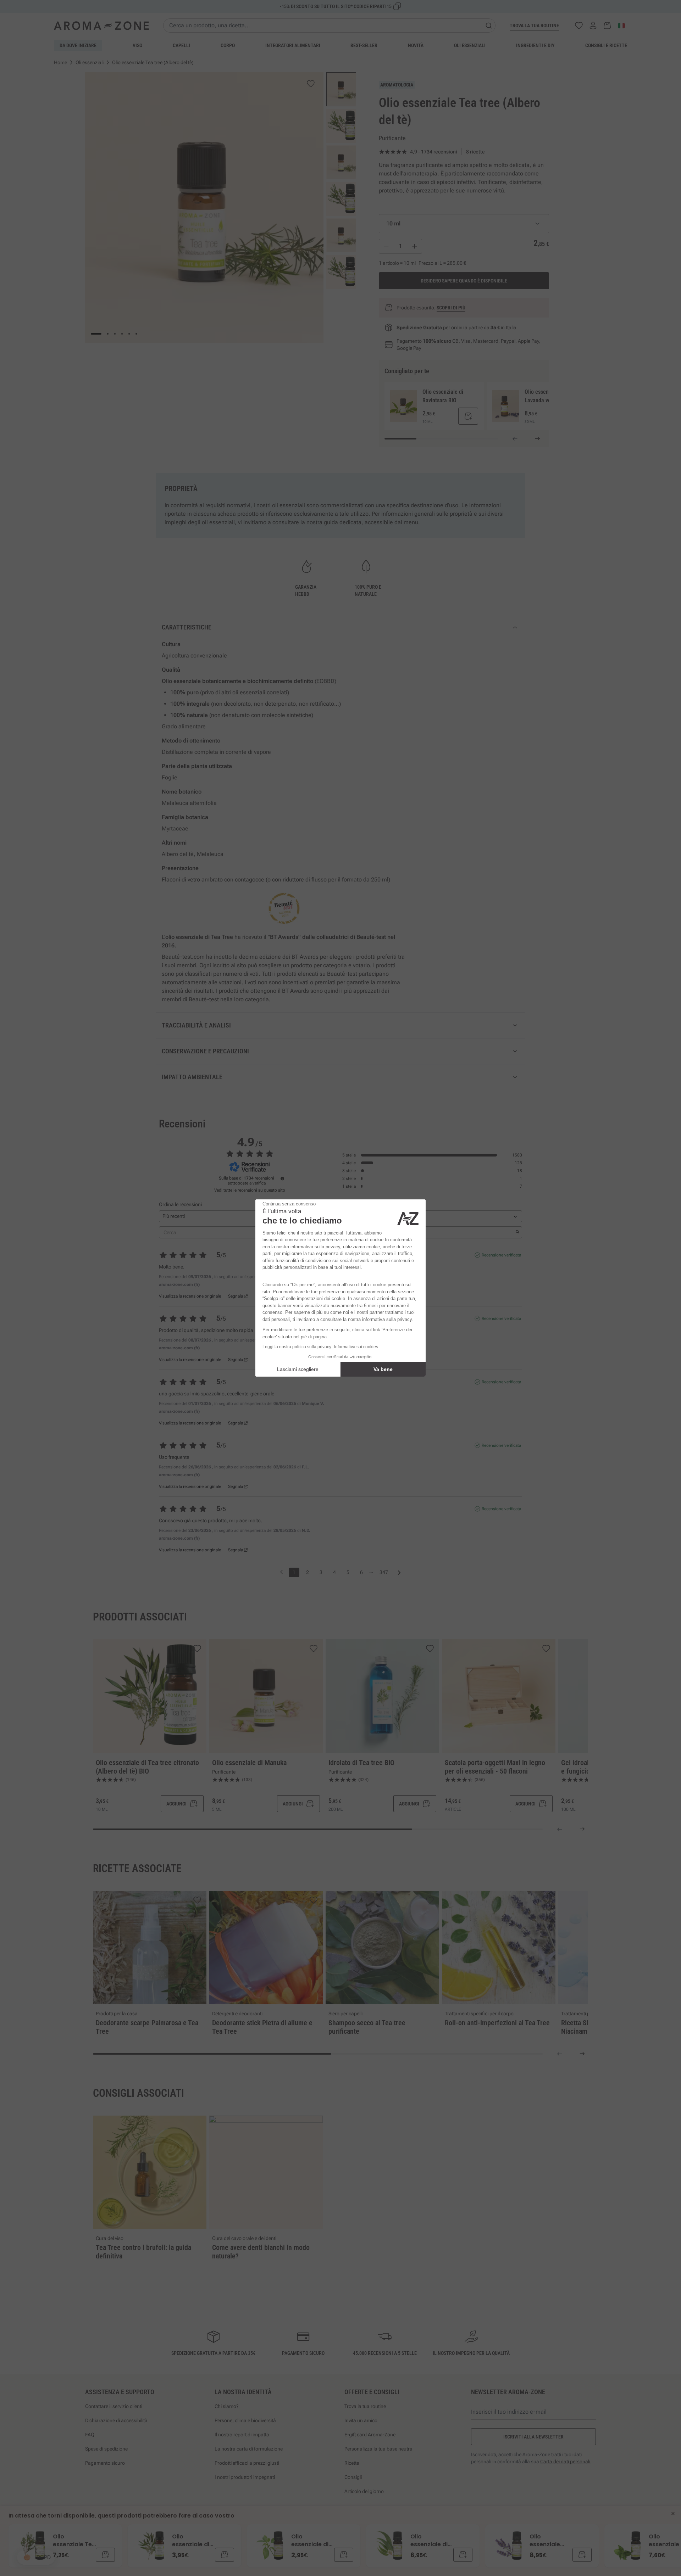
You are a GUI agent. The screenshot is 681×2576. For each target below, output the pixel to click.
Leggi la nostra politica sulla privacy (297, 1347)
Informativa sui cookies (356, 1347)
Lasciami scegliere (298, 1369)
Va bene (383, 1369)
